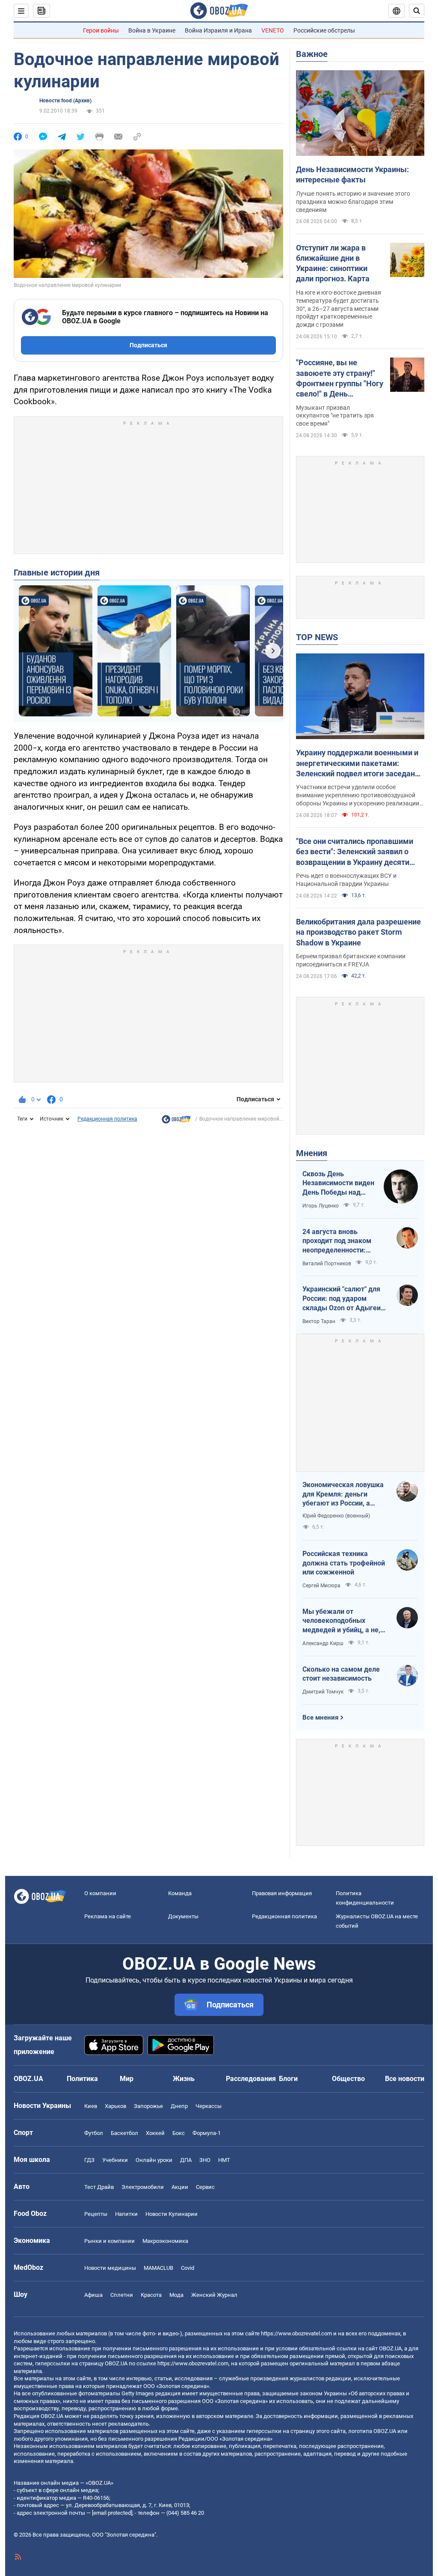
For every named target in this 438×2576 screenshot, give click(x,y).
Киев (91, 2106)
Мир (127, 2079)
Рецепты (96, 2214)
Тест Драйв (99, 2187)
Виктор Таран (319, 1321)
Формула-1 (207, 2133)
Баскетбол (124, 2133)
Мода (176, 2295)
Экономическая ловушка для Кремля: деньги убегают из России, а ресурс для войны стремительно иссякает (343, 1494)
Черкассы (209, 2106)
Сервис (205, 2187)
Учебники (115, 2160)
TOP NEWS (317, 637)
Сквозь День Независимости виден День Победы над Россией (338, 1184)
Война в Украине (152, 30)
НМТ (224, 2160)
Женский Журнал (214, 2295)
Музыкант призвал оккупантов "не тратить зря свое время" (335, 416)
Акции (180, 2187)
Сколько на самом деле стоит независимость (341, 1674)
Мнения (312, 1153)
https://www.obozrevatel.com (296, 2333)
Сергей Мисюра (321, 1586)
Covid (188, 2268)
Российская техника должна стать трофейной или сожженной (344, 1563)
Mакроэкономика (165, 2241)
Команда (180, 1893)
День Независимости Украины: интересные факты (352, 174)
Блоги (288, 2079)
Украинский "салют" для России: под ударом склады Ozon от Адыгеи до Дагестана (342, 1299)
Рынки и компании (109, 2241)
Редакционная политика (107, 1119)
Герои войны (101, 30)
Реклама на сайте (108, 1916)
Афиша (93, 2295)
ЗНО (205, 2160)
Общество (348, 2079)
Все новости (405, 2079)
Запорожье (148, 2106)
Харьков (115, 2106)
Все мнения (320, 1717)
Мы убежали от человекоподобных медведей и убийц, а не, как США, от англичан (341, 1621)
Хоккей (155, 2133)
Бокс (179, 2133)
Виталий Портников (327, 1264)
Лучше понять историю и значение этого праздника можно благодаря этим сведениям (353, 202)
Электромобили (143, 2187)
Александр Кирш (323, 1643)
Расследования (251, 2079)
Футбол (94, 2133)
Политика (82, 2079)
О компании (100, 1893)
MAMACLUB (158, 2268)
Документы (183, 1916)
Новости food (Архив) (65, 101)
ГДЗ (89, 2160)
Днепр (179, 2106)
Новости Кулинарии (172, 2214)
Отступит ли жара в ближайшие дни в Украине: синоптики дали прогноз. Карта (333, 263)
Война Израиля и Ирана (218, 30)
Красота (151, 2295)
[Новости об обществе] (176, 1121)
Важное (312, 54)
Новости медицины (110, 2268)
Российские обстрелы (324, 30)
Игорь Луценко (321, 1206)
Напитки (126, 2214)
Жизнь (184, 2079)
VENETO (273, 30)
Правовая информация (282, 1893)
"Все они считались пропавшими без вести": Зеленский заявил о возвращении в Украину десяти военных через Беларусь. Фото (355, 852)
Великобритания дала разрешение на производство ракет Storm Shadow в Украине (358, 932)
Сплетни (122, 2295)
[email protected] (112, 2513)
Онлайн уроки (154, 2160)
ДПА (186, 2160)
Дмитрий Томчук (323, 1692)
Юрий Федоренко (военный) (336, 1516)
